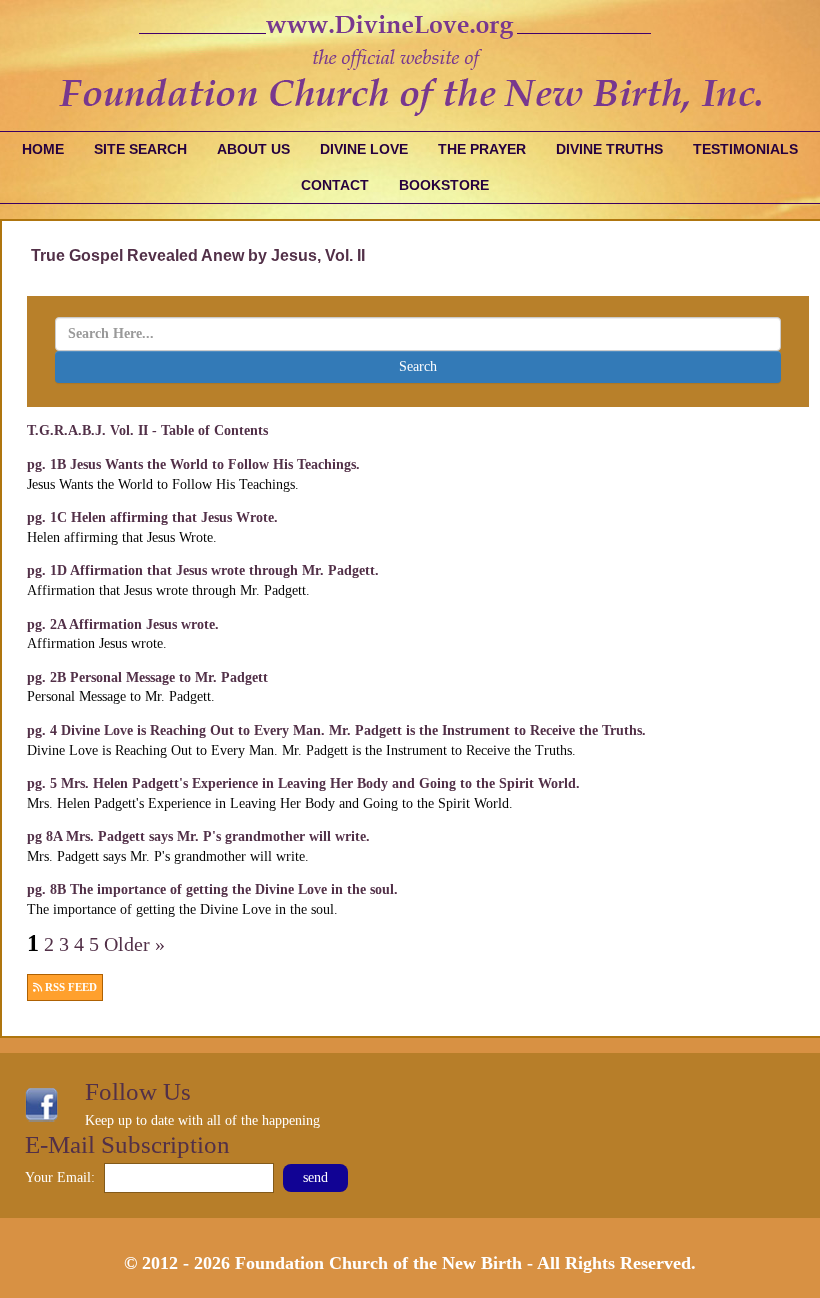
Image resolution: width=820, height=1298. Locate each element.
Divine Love (364, 149)
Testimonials (745, 149)
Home (43, 149)
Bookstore (444, 185)
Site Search (140, 149)
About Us (253, 149)
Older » (134, 944)
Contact (335, 185)
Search (418, 366)
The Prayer (482, 149)
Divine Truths (609, 149)
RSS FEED (69, 987)
